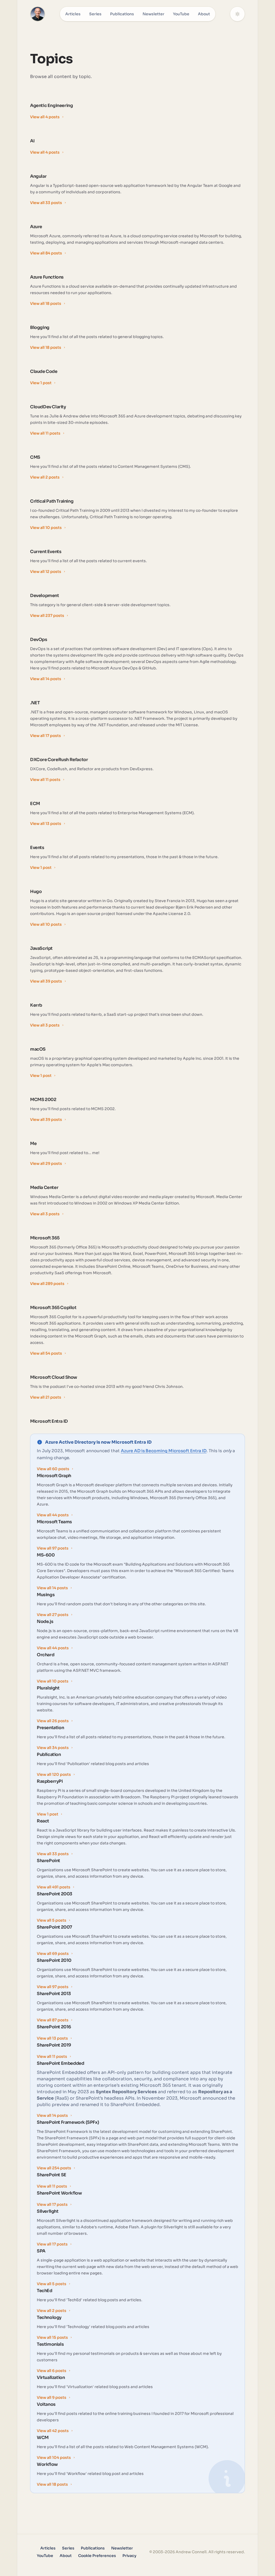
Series (95, 14)
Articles (73, 14)
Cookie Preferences (97, 2556)
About (204, 14)
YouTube (181, 14)
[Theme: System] (237, 14)
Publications (122, 14)
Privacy (129, 2556)
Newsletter (153, 14)
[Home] (38, 14)
